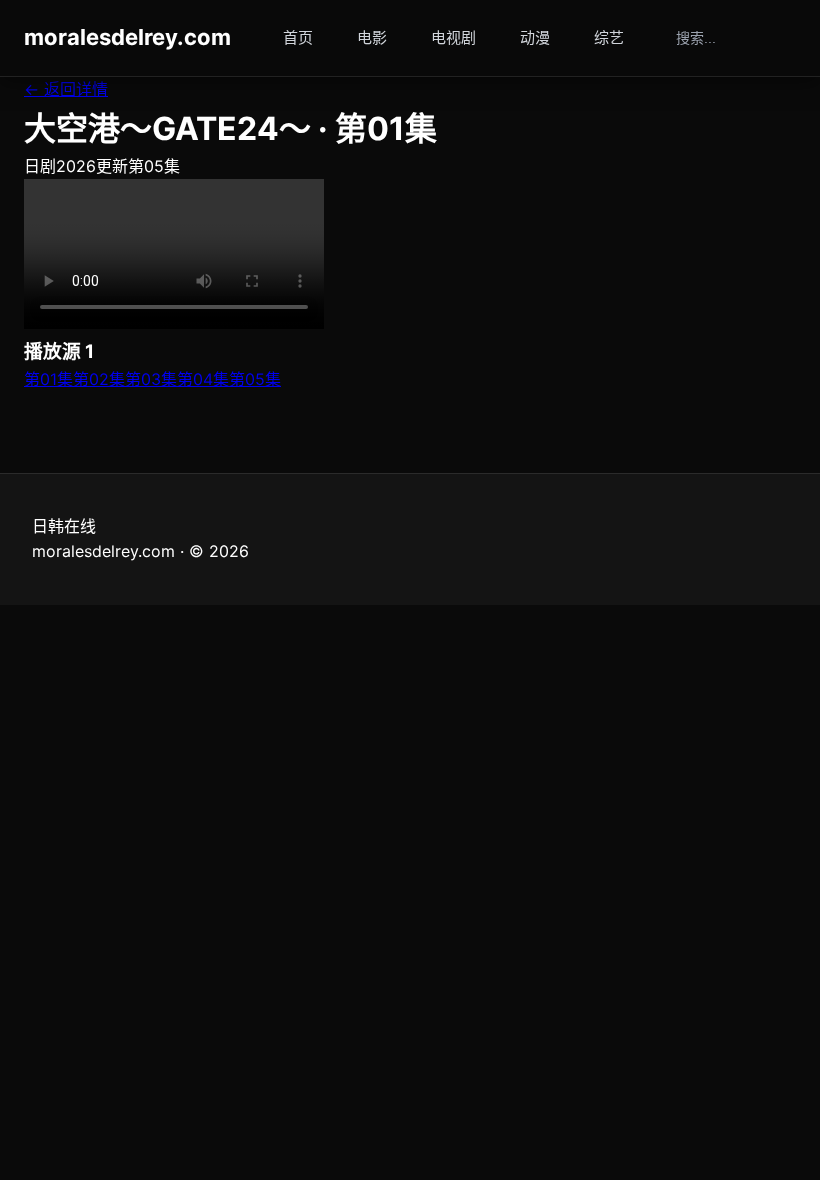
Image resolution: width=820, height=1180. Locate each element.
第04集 (203, 379)
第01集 (48, 379)
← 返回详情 (66, 89)
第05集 (255, 379)
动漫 (535, 37)
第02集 (99, 379)
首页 (298, 37)
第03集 (151, 379)
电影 (372, 37)
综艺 (609, 37)
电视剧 (453, 37)
